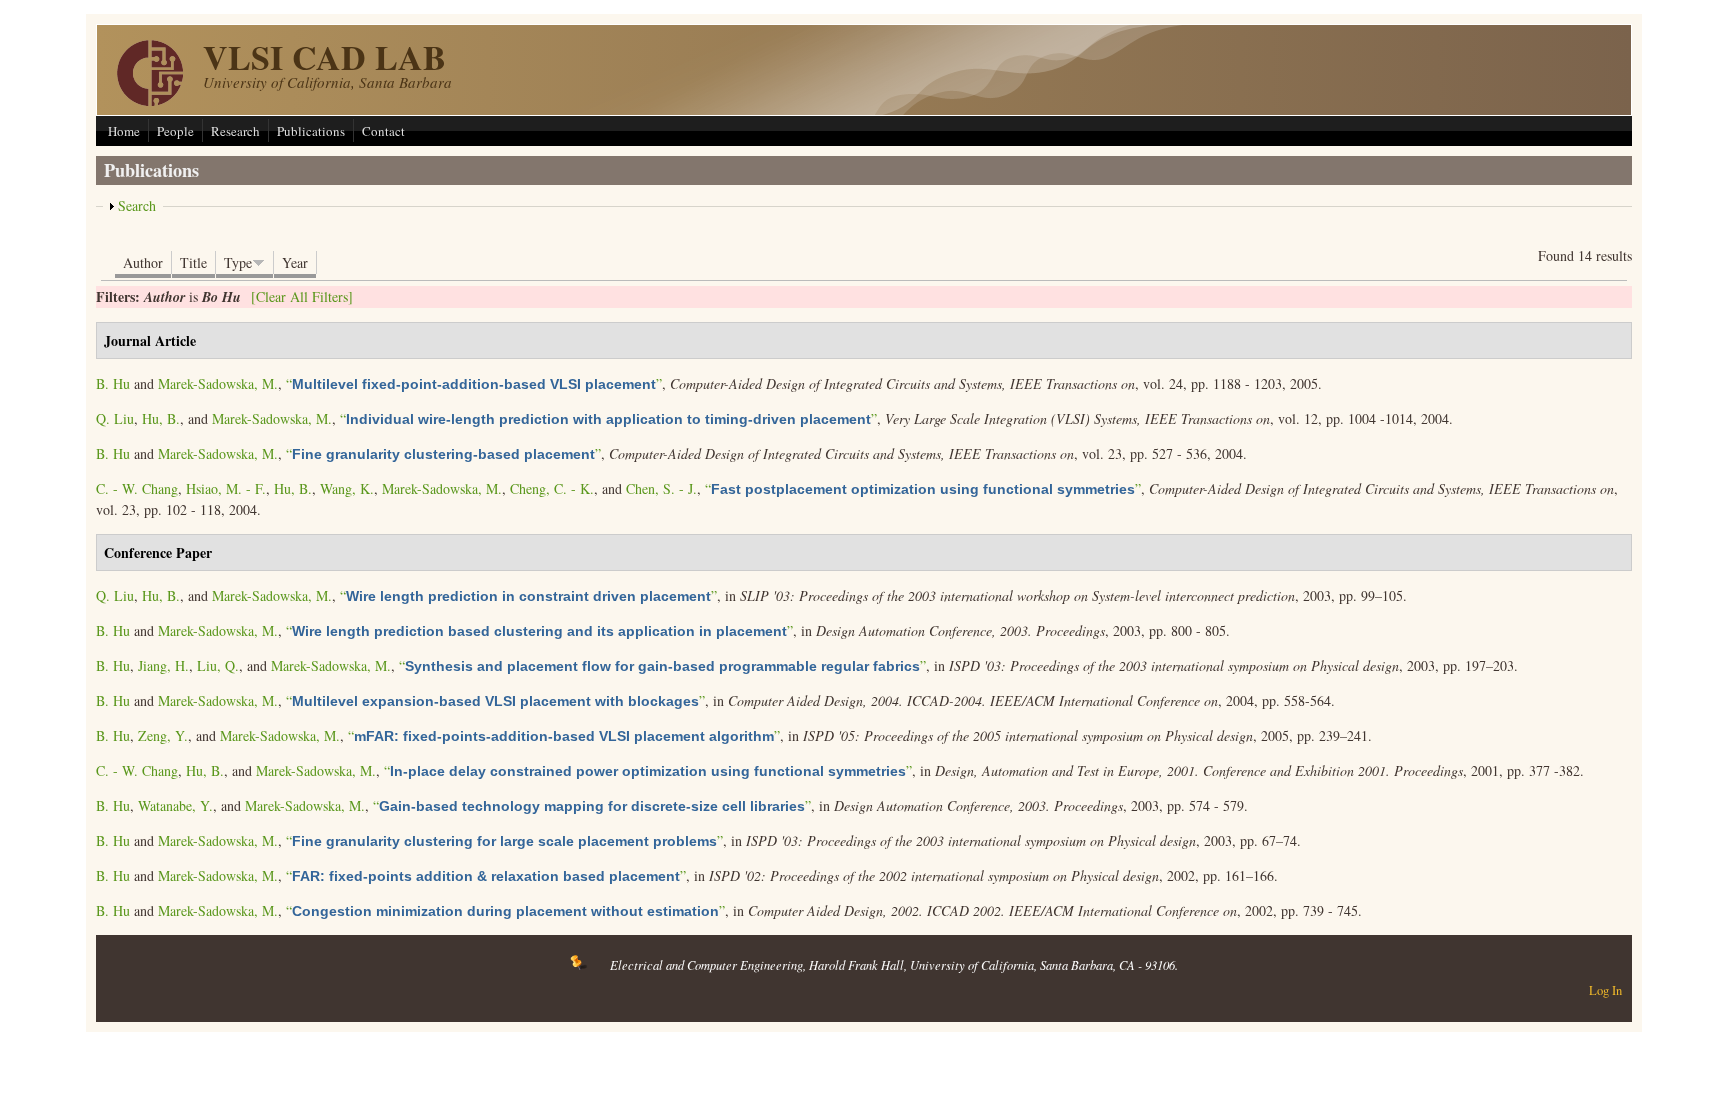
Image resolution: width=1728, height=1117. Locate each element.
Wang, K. (347, 488)
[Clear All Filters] (302, 296)
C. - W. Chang (137, 488)
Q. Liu (115, 418)
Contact (383, 131)
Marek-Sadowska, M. (218, 383)
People (175, 131)
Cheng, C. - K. (552, 488)
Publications (311, 131)
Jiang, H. (163, 665)
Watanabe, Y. (175, 805)
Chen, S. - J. (661, 488)
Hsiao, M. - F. (226, 488)
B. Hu (113, 383)
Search (137, 205)
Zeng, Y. (163, 735)
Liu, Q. (218, 665)
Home (124, 131)
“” (474, 383)
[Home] (150, 100)
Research (235, 131)
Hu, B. (161, 418)
